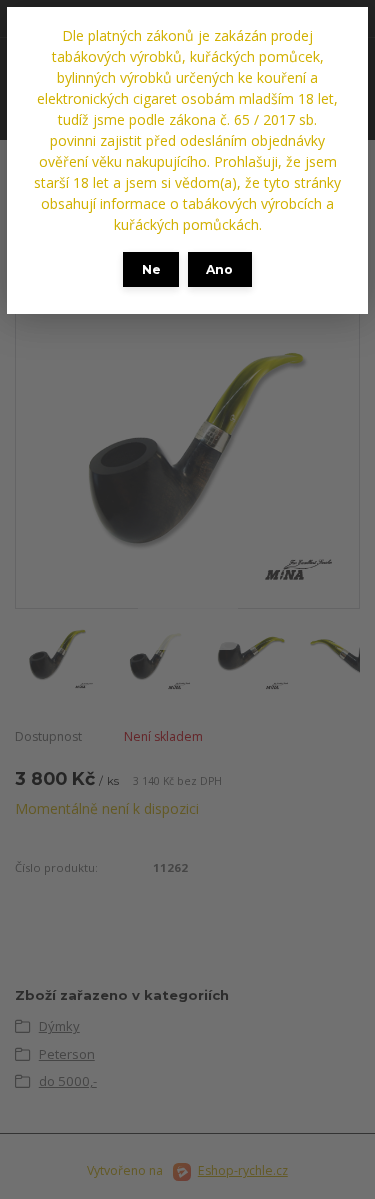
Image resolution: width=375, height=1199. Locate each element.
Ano (219, 269)
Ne (151, 269)
